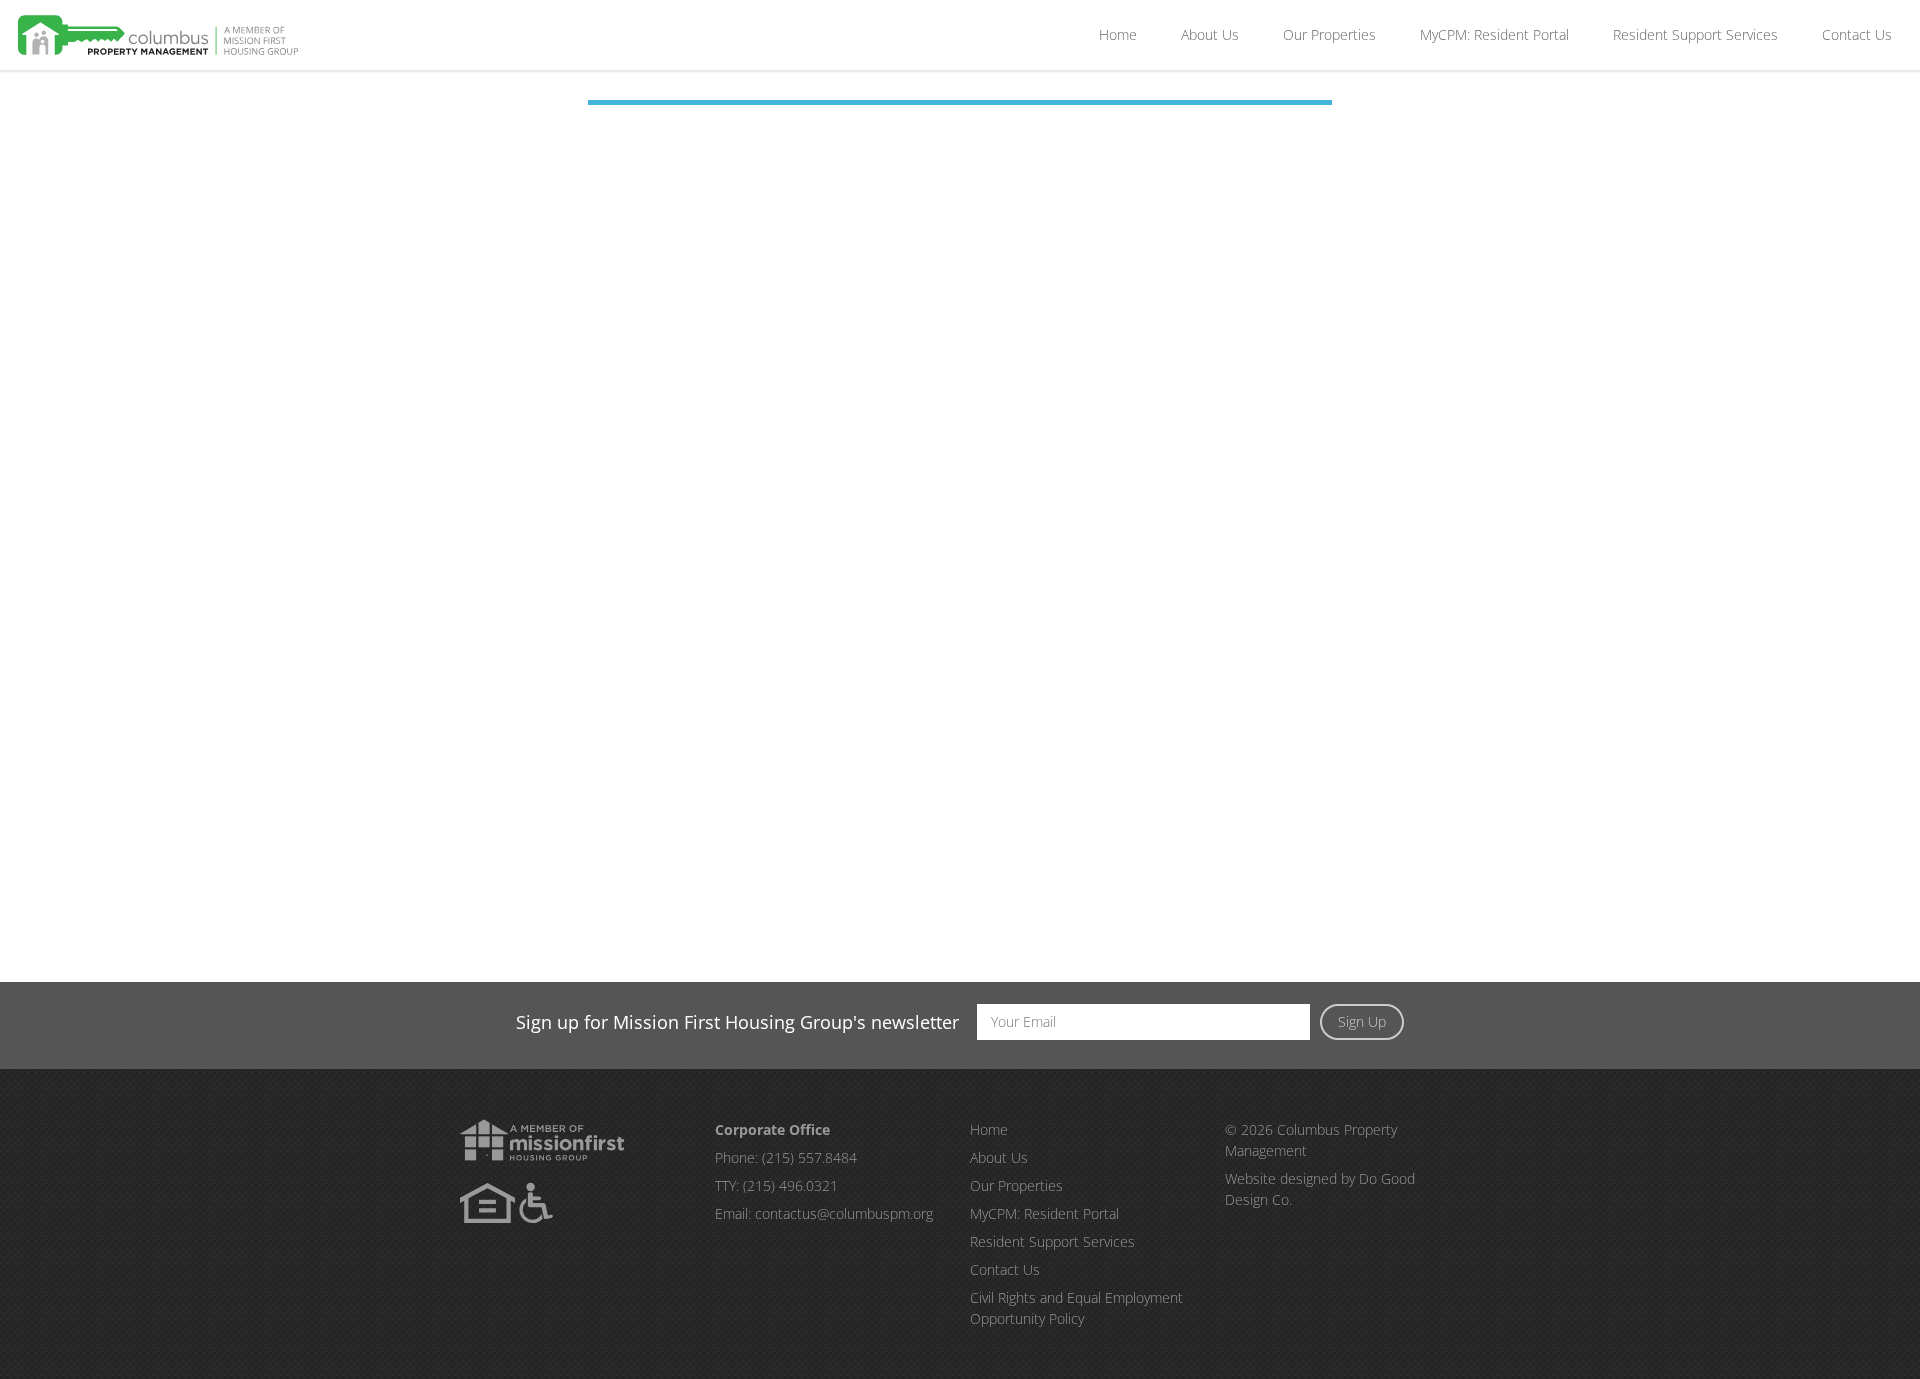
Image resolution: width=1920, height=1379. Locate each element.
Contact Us (1857, 34)
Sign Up (1362, 1021)
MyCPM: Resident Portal (1494, 34)
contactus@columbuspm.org (844, 1213)
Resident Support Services (1695, 34)
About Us (1210, 34)
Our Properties (1329, 34)
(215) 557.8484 (809, 1157)
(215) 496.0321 (790, 1185)
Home (1118, 34)
